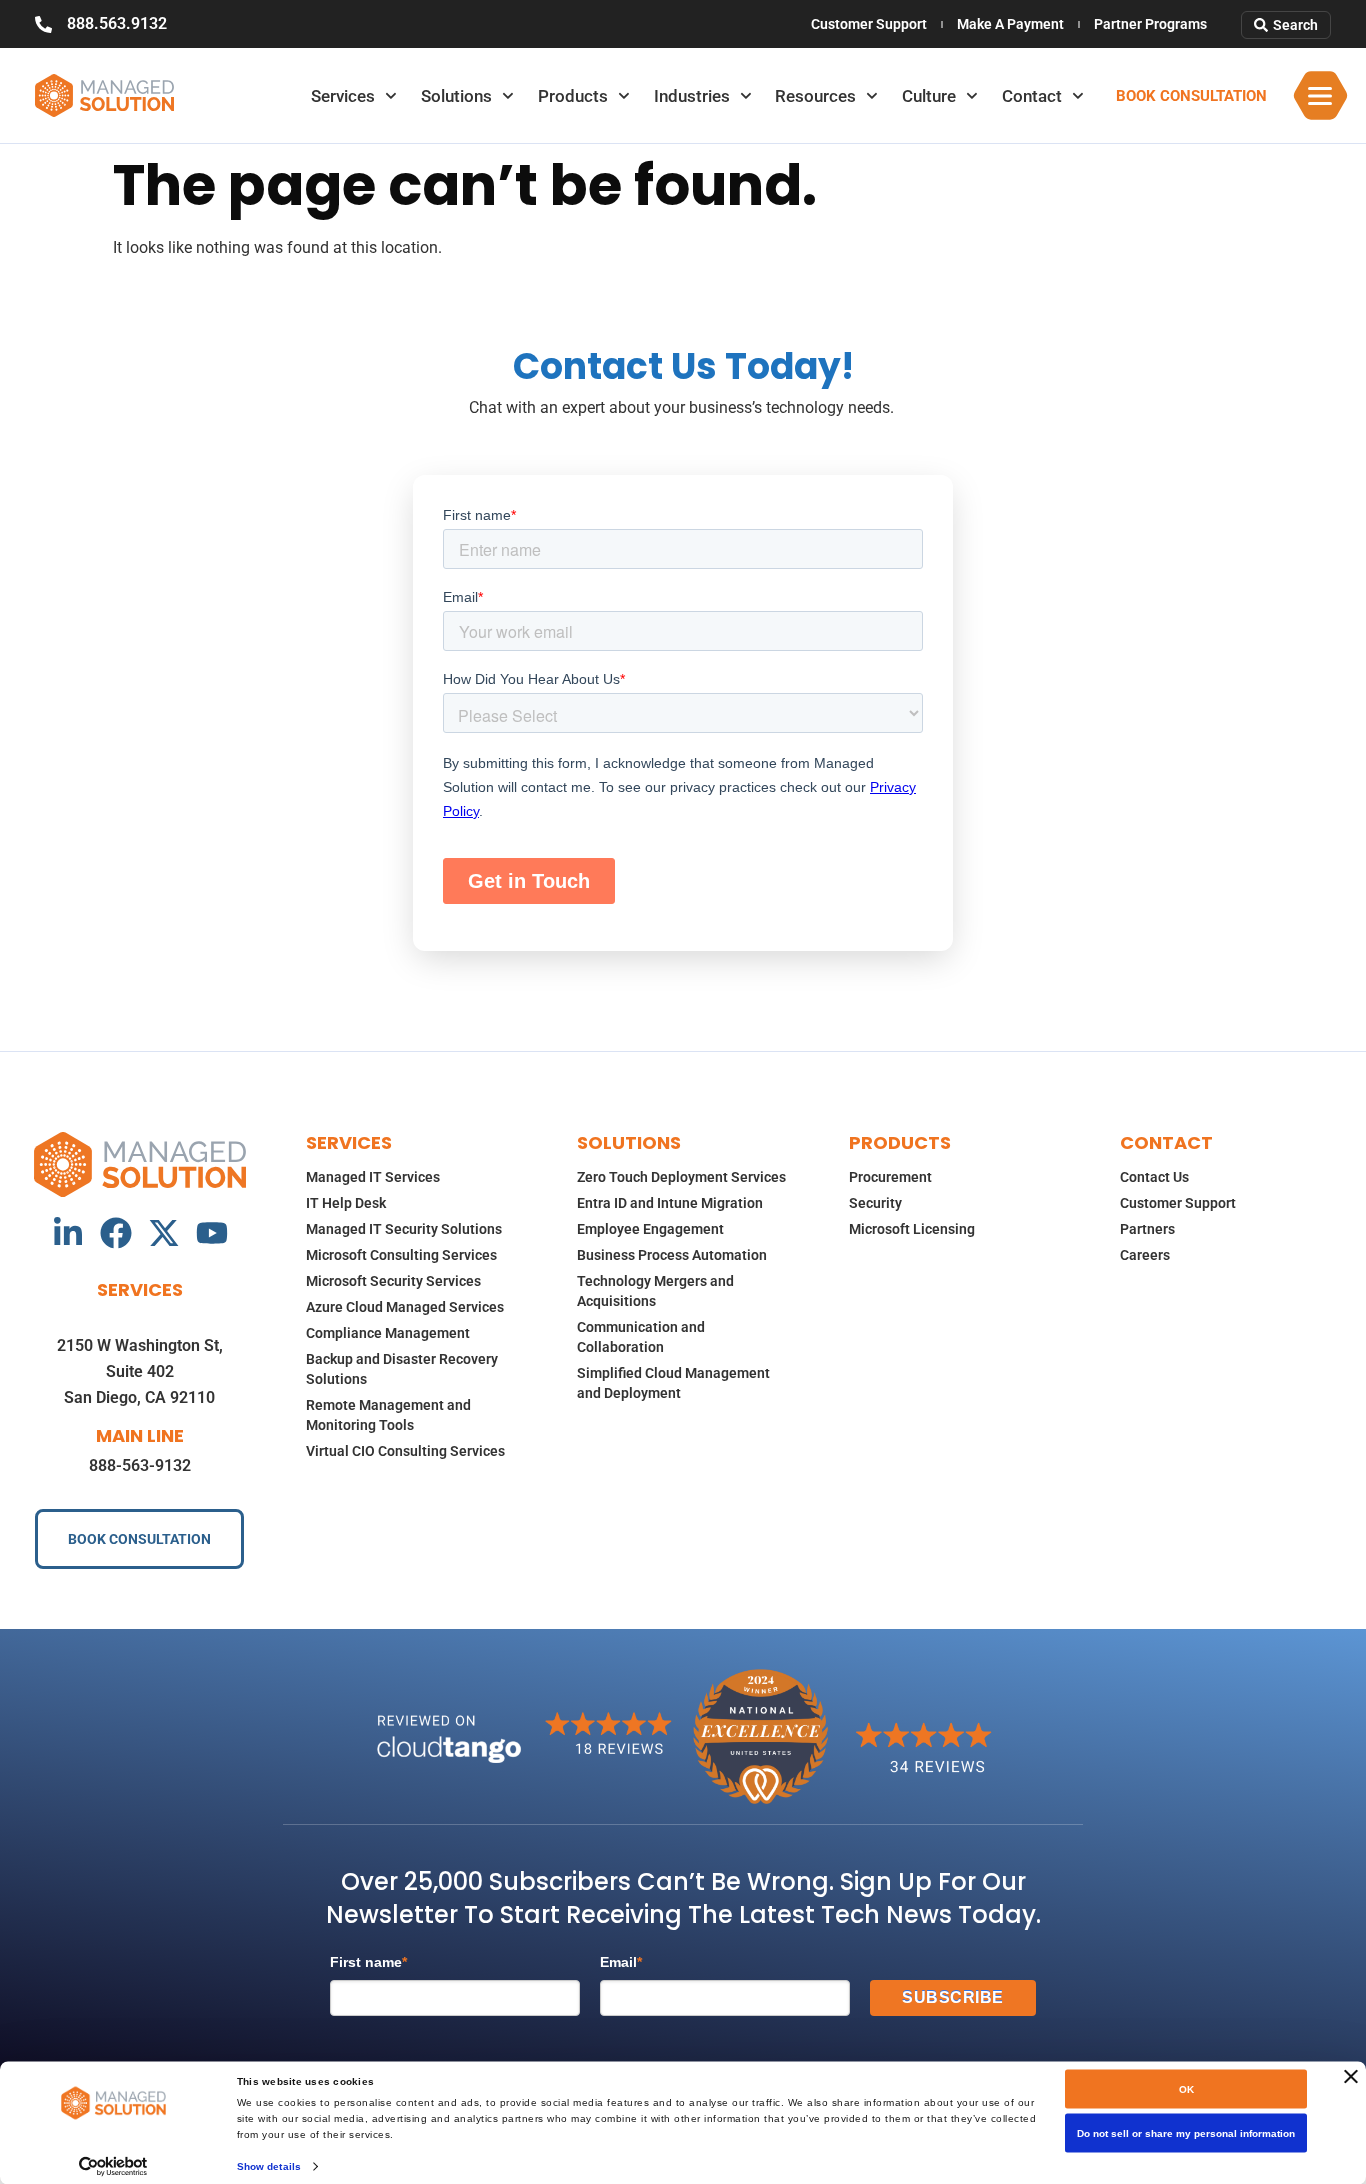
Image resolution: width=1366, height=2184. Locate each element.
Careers (1145, 1255)
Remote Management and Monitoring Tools (388, 1415)
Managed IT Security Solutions (404, 1229)
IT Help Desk (346, 1203)
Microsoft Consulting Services (401, 1255)
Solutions (456, 96)
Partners (1147, 1229)
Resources (815, 96)
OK (1186, 2089)
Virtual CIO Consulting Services (405, 1451)
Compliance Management (388, 1333)
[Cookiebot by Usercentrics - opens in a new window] (113, 2166)
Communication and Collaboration (641, 1337)
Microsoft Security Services (393, 1281)
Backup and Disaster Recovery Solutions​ (402, 1369)
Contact (1032, 96)
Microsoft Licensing (912, 1229)
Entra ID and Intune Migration (670, 1203)
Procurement (890, 1177)
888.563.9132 (117, 23)
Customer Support (869, 24)
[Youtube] (212, 1233)
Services (343, 96)
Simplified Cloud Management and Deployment (673, 1383)
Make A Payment (1010, 24)
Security (875, 1203)
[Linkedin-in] (68, 1233)
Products (573, 96)
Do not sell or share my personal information (1186, 2133)
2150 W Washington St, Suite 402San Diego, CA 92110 (140, 1371)
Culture (929, 96)
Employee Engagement (650, 1229)
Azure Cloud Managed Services (405, 1307)
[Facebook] (116, 1233)
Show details (269, 2165)
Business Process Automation (672, 1255)
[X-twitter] (164, 1233)
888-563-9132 (140, 1465)
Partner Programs (1150, 24)
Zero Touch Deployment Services (681, 1177)
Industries (692, 96)
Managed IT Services (373, 1177)
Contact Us (1154, 1177)
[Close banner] (1351, 2077)
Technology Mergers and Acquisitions (655, 1291)
